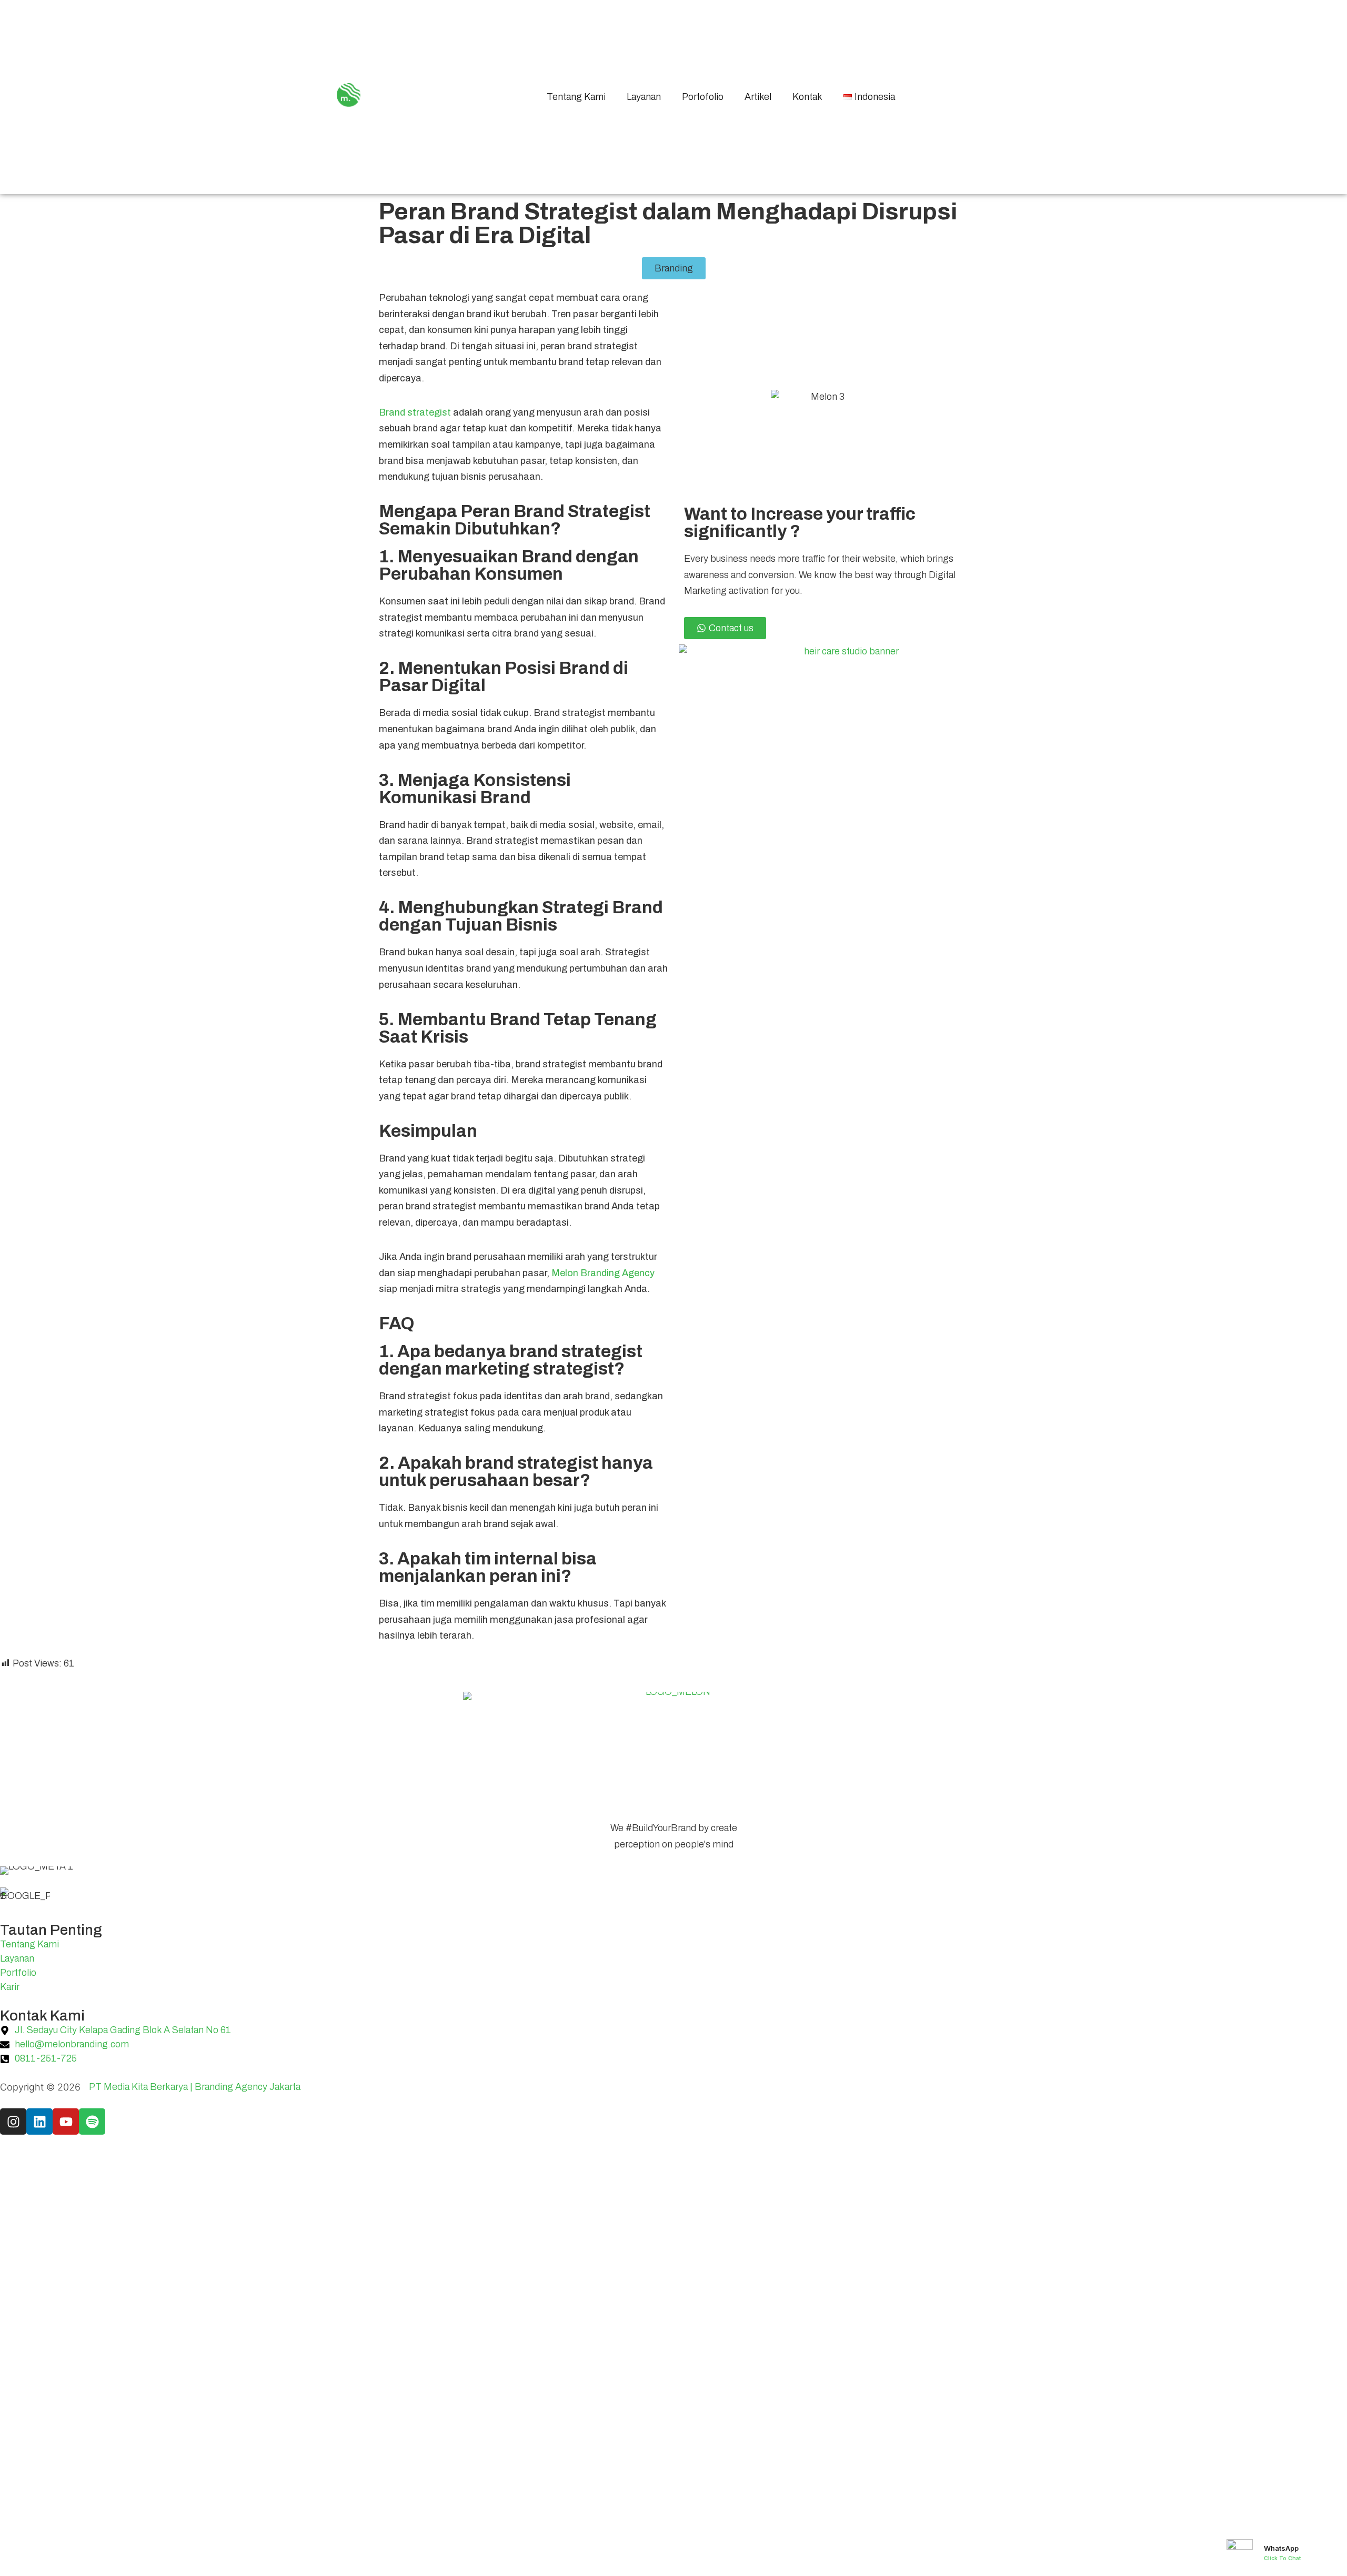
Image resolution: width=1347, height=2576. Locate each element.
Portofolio (703, 97)
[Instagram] (13, 2122)
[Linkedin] (39, 2122)
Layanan (644, 97)
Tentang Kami (576, 97)
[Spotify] (92, 2122)
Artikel (758, 97)
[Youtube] (66, 2122)
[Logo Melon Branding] (349, 95)
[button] (674, 268)
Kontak (807, 97)
